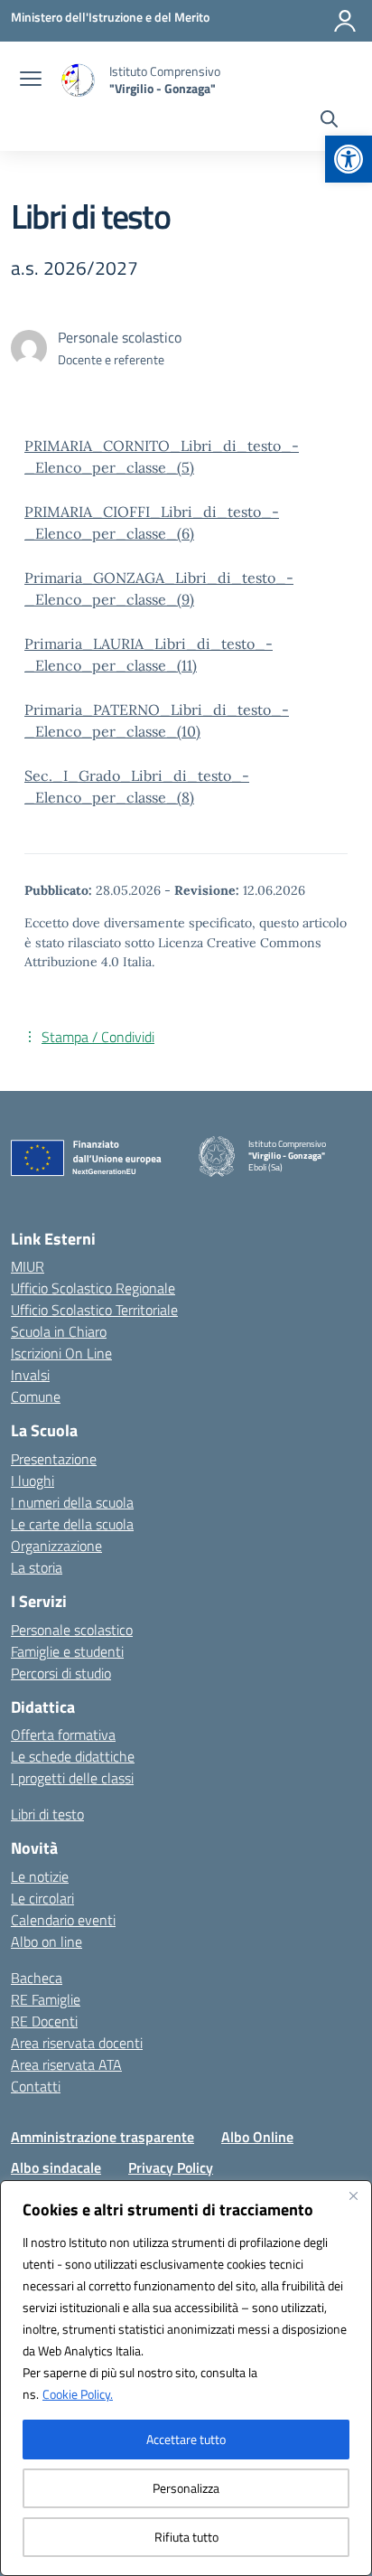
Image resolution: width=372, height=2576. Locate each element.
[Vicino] (353, 2195)
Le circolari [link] (42, 1898)
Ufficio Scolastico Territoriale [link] (94, 1310)
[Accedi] (345, 21)
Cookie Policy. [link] (78, 2394)
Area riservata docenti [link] (77, 2043)
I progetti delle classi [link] (72, 1778)
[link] (349, 159)
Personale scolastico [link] (72, 1630)
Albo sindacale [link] (56, 2167)
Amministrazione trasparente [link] (102, 2137)
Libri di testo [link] (47, 1814)
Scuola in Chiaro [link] (59, 1331)
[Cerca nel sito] (329, 121)
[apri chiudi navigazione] (31, 80)
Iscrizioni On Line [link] (61, 1353)
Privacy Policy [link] (171, 2167)
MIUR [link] (28, 1266)
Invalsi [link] (30, 1375)
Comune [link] (36, 1396)
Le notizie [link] (40, 1876)
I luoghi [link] (33, 1481)
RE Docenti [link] (44, 2021)
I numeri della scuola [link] (72, 1502)
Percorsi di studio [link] (61, 1673)
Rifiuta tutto (186, 2537)
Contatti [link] (36, 2086)
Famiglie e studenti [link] (67, 1651)
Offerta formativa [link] (63, 1735)
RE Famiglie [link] (46, 1999)
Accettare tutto (186, 2439)
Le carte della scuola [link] (72, 1524)
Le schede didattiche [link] (73, 1756)
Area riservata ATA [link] (66, 2064)
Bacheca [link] (37, 1978)
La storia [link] (37, 1567)
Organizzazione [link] (56, 1546)
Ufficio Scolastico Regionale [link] (93, 1288)
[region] (186, 2378)
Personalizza (186, 2488)
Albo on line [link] (46, 1941)
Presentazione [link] (54, 1459)
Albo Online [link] (257, 2137)
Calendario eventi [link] (63, 1920)
